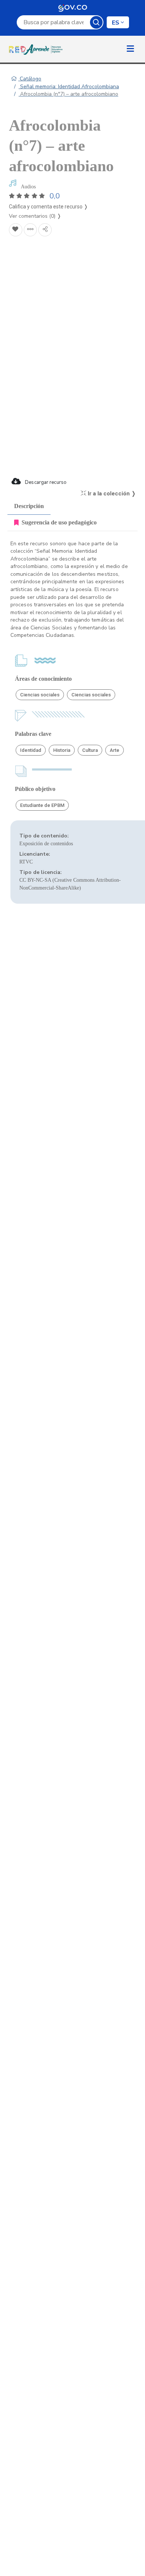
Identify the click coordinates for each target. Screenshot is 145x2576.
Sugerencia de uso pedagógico (59, 522)
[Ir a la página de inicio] (37, 49)
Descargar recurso (45, 482)
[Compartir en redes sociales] (45, 230)
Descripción (29, 506)
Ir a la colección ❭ (111, 494)
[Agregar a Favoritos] (16, 230)
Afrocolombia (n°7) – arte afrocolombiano (68, 94)
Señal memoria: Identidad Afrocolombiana (69, 87)
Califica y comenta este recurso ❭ (49, 207)
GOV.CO (72, 7)
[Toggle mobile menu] (130, 49)
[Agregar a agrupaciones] (30, 230)
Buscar (96, 22)
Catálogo (30, 79)
